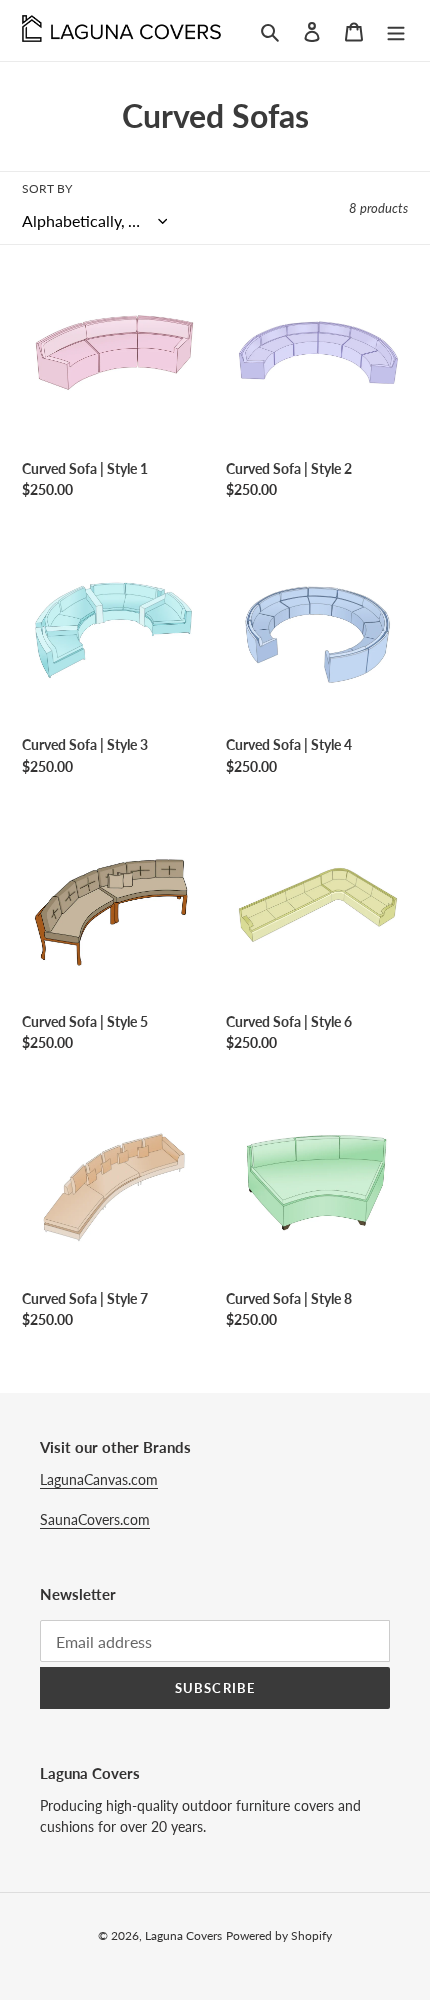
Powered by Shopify (279, 1935)
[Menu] (396, 30)
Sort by (47, 188)
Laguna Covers (183, 1935)
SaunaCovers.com (95, 1519)
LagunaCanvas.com (99, 1479)
